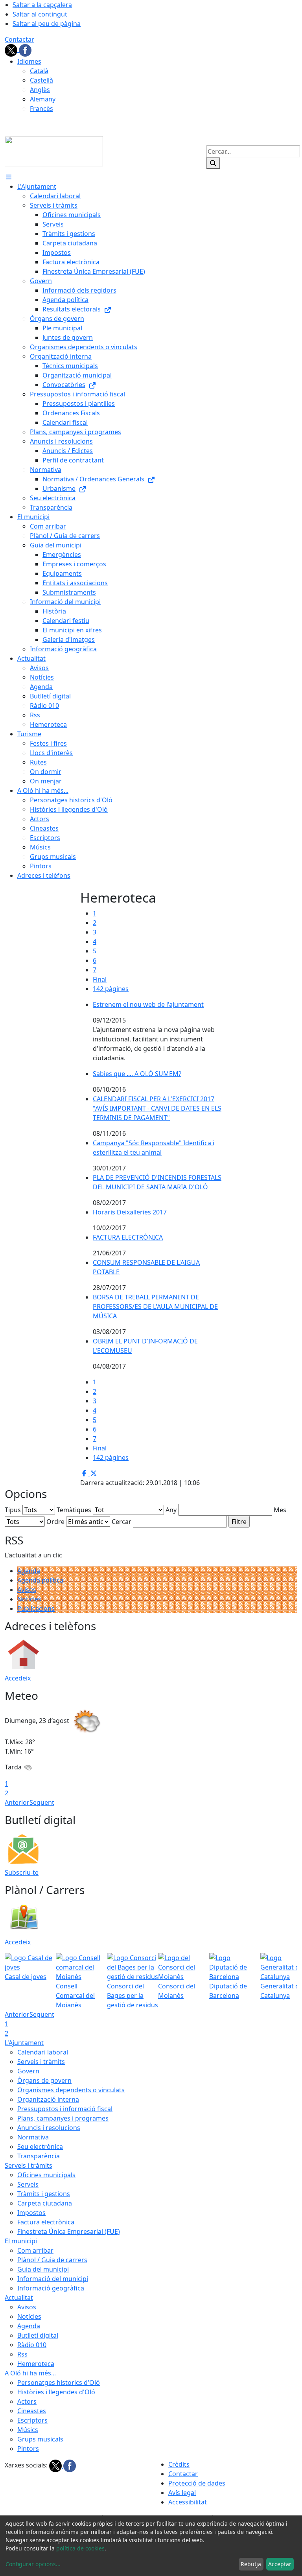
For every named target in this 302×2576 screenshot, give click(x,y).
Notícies (29, 1599)
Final (100, 979)
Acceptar (280, 2564)
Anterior (17, 1802)
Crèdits (179, 2464)
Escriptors (32, 2420)
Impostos (31, 2213)
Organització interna (48, 2099)
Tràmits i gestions (44, 2194)
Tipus (13, 1510)
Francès (41, 109)
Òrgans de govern (44, 2080)
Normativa (33, 2137)
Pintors (28, 2449)
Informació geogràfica (51, 2288)
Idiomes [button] (29, 61)
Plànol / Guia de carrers (52, 2260)
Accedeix (18, 1678)
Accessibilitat (188, 2502)
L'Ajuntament (24, 2043)
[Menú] (9, 177)
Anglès (40, 90)
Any (171, 1510)
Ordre (55, 1522)
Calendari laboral (43, 2052)
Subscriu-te (22, 1872)
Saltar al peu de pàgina (47, 24)
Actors (27, 2401)
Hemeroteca (36, 2364)
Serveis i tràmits (41, 2062)
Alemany (43, 99)
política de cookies (80, 2548)
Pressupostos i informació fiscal (65, 2109)
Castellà (41, 80)
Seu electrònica (40, 2147)
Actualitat (19, 2298)
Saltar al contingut (40, 14)
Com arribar (35, 2250)
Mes (280, 1510)
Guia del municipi (43, 2269)
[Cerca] (213, 163)
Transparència (39, 2156)
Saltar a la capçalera (42, 5)
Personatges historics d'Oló (59, 2383)
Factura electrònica (46, 2222)
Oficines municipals (46, 2175)
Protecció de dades (197, 2483)
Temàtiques (74, 1510)
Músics (28, 2430)
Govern (28, 2071)
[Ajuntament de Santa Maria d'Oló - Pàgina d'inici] (54, 151)
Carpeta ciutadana (45, 2203)
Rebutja (251, 2564)
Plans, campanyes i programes (63, 2118)
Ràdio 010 (32, 2345)
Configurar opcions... (33, 2564)
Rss (22, 2354)
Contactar (19, 39)
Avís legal (182, 2493)
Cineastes (32, 2411)
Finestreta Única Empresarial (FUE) (69, 2231)
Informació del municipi (53, 2279)
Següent (42, 1802)
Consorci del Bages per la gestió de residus (133, 1996)
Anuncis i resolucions (49, 2128)
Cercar (122, 1522)
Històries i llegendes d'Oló (56, 2392)
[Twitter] (12, 50)
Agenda (29, 1571)
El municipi (21, 2241)
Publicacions (36, 1609)
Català (39, 71)
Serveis (28, 2184)
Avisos (27, 1590)
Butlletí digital (38, 2335)
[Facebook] (25, 50)
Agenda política (40, 1580)
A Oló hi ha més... (30, 2373)
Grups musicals (40, 2439)
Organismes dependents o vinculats (71, 2090)
